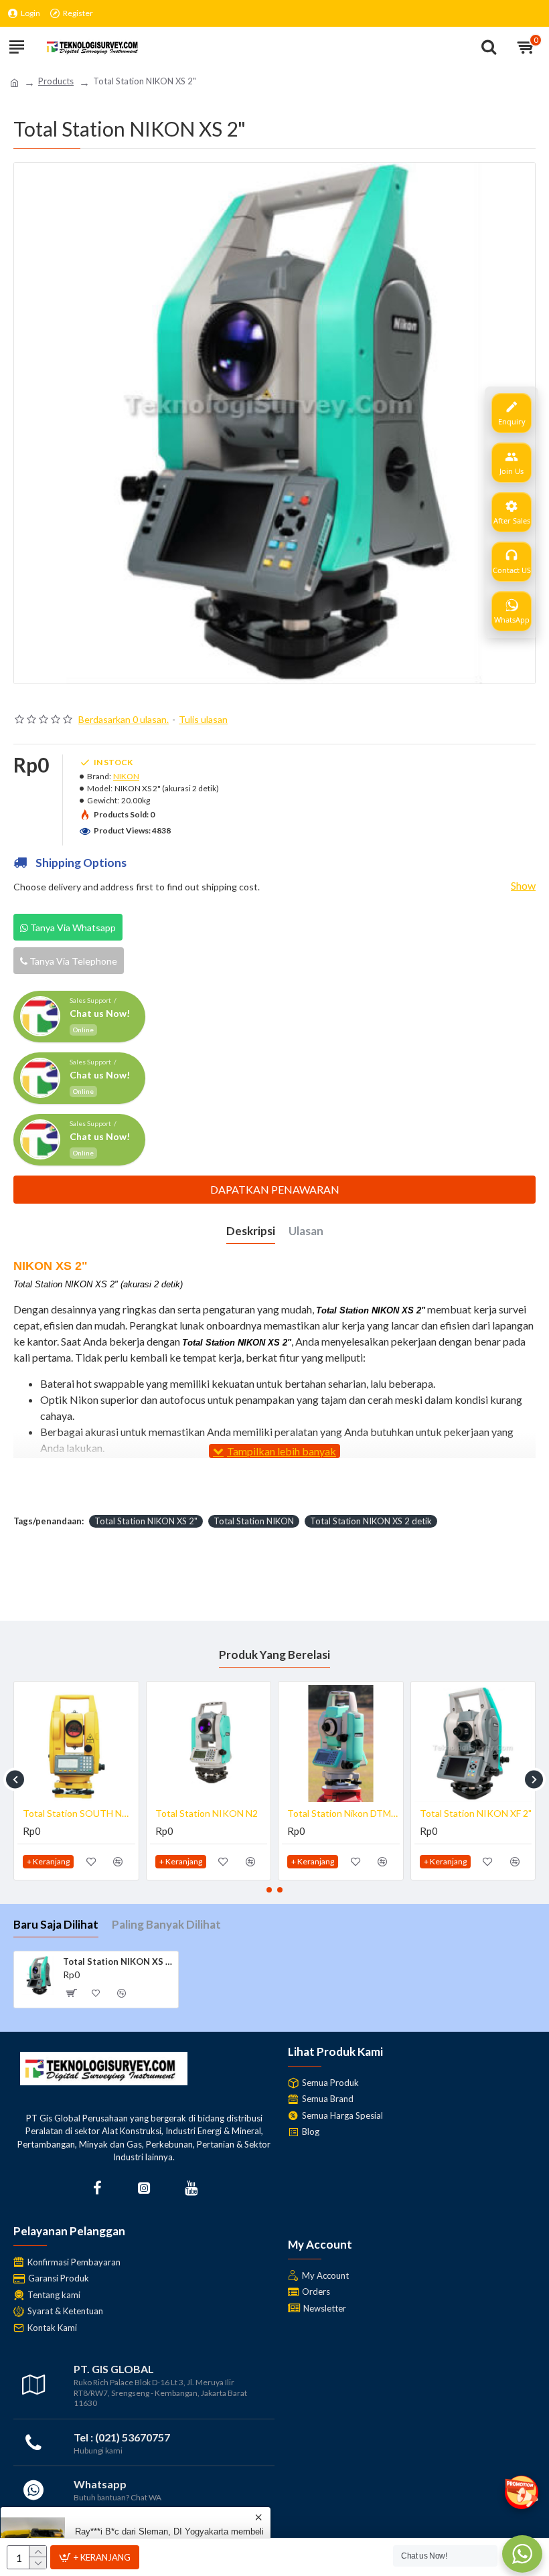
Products (56, 81)
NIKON (126, 776)
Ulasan (306, 1231)
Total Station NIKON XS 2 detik (371, 1521)
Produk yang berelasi (274, 1655)
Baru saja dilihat (56, 1924)
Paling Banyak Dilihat (166, 1924)
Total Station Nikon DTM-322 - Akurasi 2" (79, 1813)
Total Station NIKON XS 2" (146, 1521)
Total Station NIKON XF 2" (211, 1813)
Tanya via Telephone (72, 961)
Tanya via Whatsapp (72, 928)
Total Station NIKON (254, 1521)
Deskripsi (251, 1231)
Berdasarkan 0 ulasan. (124, 719)
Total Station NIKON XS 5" (476, 1813)
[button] (15, 1779)
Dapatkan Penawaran (275, 1189)
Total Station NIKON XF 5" (343, 1813)
